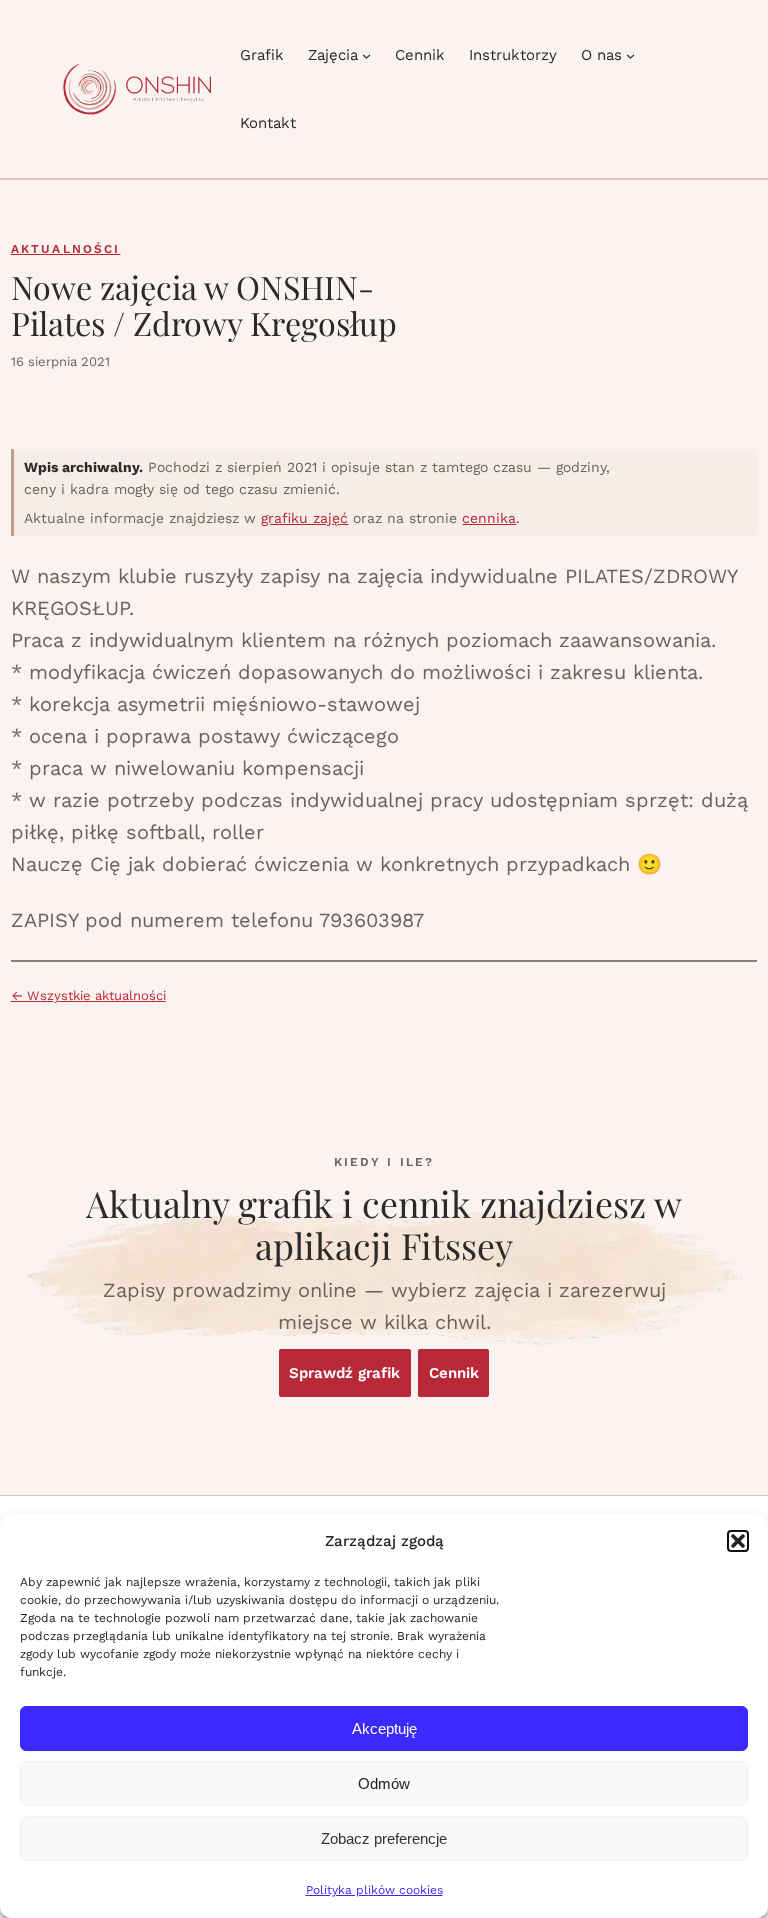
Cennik (454, 1373)
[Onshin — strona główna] (137, 89)
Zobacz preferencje (384, 1838)
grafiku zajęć (304, 518)
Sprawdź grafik (344, 1373)
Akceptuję (384, 1728)
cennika (489, 518)
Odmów (384, 1783)
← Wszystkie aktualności (88, 995)
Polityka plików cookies (374, 1890)
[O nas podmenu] (630, 55)
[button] (738, 1541)
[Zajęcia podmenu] (366, 55)
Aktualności (66, 249)
